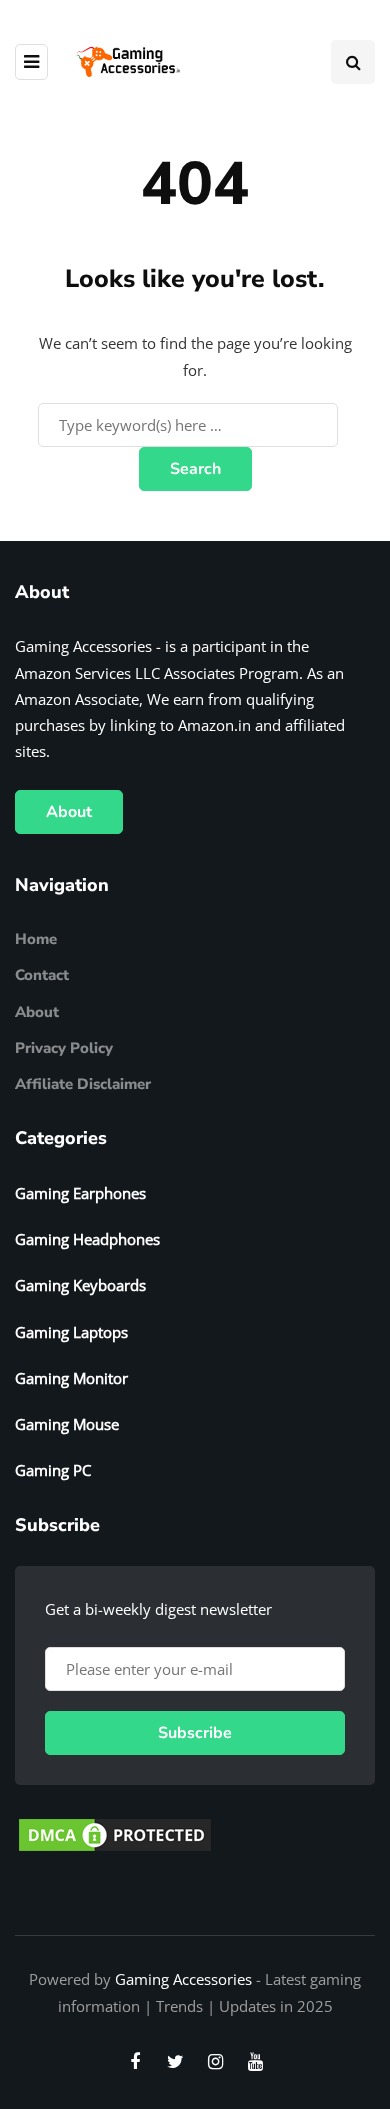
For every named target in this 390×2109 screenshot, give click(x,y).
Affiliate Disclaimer (83, 1084)
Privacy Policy (64, 1048)
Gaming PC (53, 1470)
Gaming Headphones (87, 1239)
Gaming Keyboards (80, 1285)
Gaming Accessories (183, 1979)
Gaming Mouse (67, 1424)
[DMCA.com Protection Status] (115, 1833)
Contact (42, 975)
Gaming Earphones (80, 1193)
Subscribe (195, 1733)
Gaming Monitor (71, 1378)
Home (36, 939)
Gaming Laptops (71, 1332)
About (69, 812)
